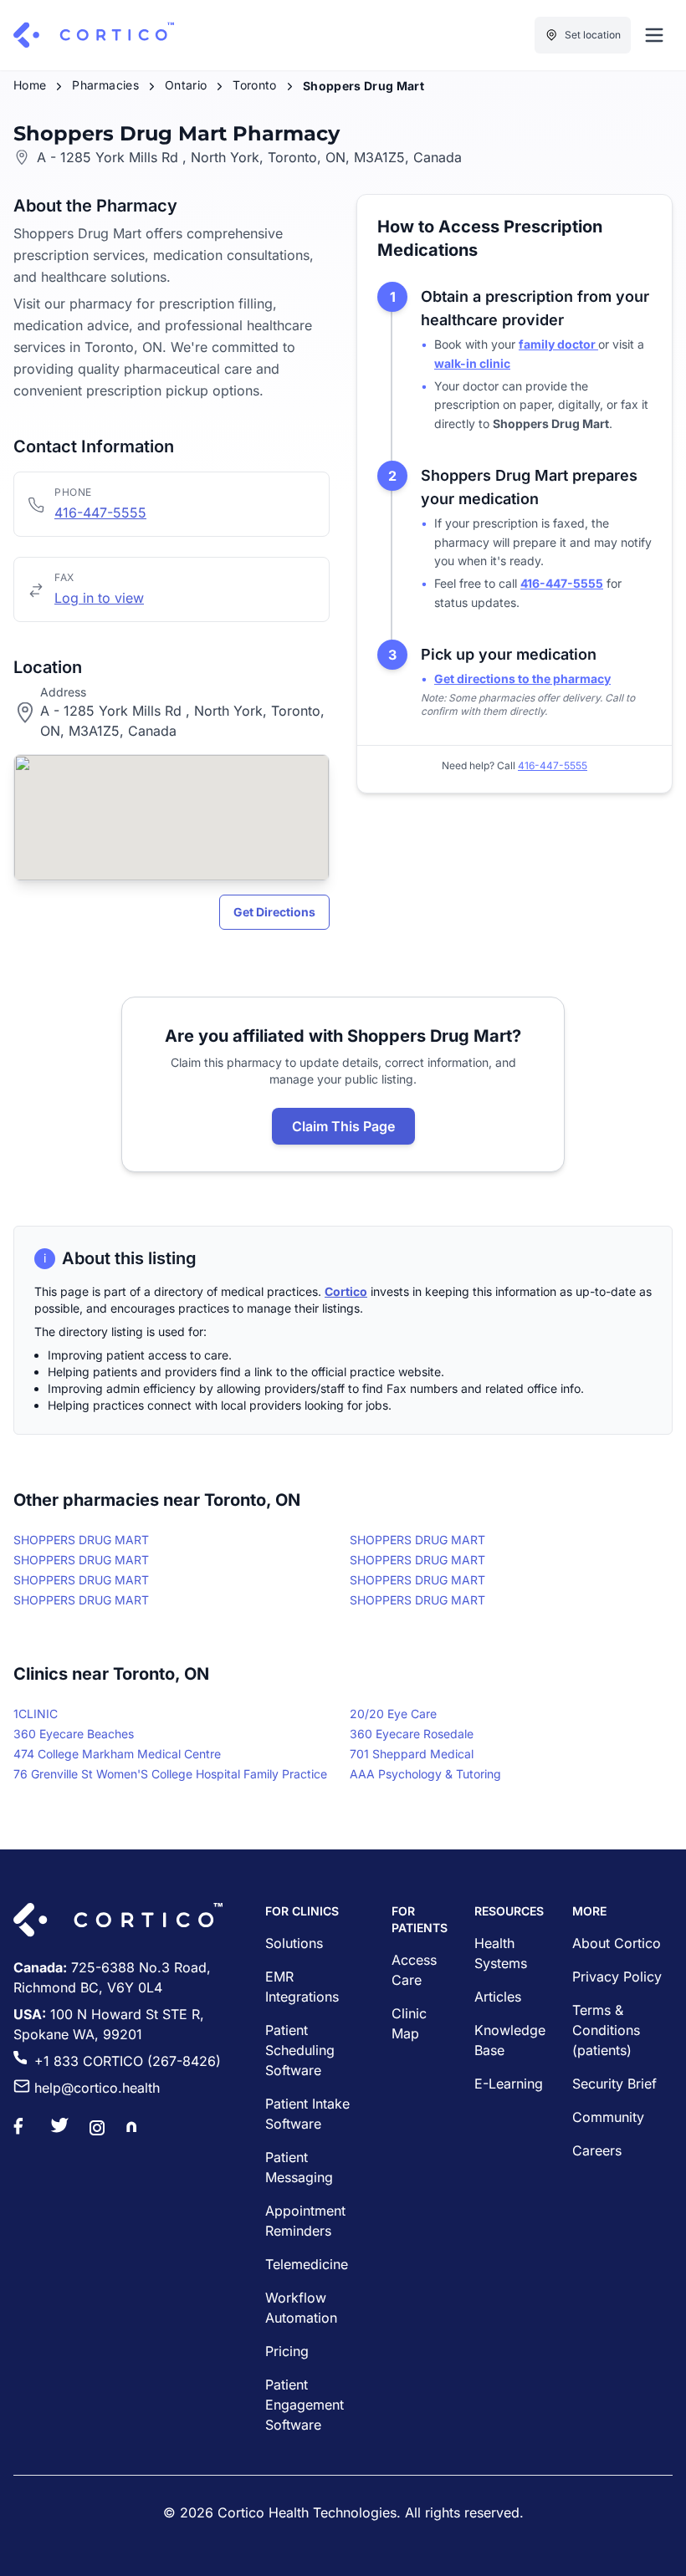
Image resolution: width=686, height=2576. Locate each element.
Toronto (254, 85)
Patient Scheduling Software (300, 2050)
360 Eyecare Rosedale (412, 1734)
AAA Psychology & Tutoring (425, 1774)
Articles (498, 1997)
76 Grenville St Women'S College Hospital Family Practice (170, 1774)
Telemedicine (307, 2264)
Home (30, 85)
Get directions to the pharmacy (522, 678)
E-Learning (509, 2084)
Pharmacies (105, 85)
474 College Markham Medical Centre (117, 1754)
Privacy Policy (617, 1977)
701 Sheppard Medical (412, 1754)
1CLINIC (36, 1714)
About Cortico (617, 1943)
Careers (597, 2150)
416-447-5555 (100, 513)
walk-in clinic (472, 363)
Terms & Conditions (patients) (606, 2030)
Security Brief (614, 2084)
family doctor (558, 344)
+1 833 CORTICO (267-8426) (128, 2061)
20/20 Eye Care (393, 1714)
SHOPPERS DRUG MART (81, 1540)
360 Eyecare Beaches (74, 1734)
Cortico (346, 1291)
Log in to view (99, 598)
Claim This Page (343, 1126)
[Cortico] (94, 35)
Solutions (294, 1943)
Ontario (186, 85)
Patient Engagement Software (305, 2405)
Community (608, 2117)
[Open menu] (654, 35)
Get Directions (274, 912)
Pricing (287, 2351)
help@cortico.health (97, 2088)
